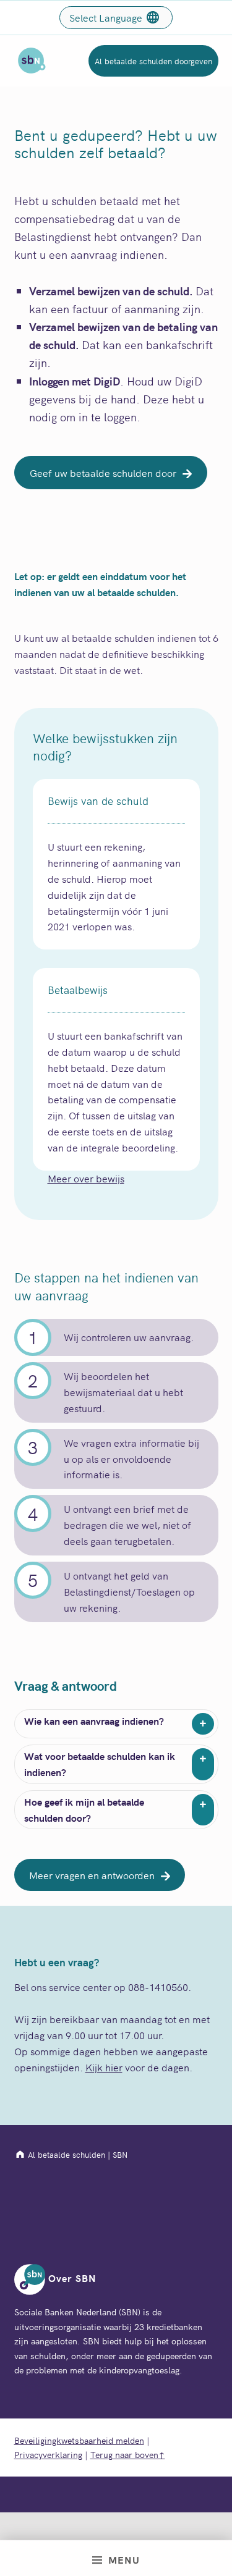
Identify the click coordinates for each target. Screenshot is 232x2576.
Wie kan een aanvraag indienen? (94, 1720)
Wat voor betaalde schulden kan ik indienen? (100, 1764)
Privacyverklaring (48, 2454)
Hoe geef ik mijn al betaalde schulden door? (84, 1809)
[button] (111, 473)
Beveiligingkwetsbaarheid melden (79, 2440)
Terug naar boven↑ (128, 2454)
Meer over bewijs (86, 1178)
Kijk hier (104, 2067)
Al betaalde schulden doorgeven (153, 61)
